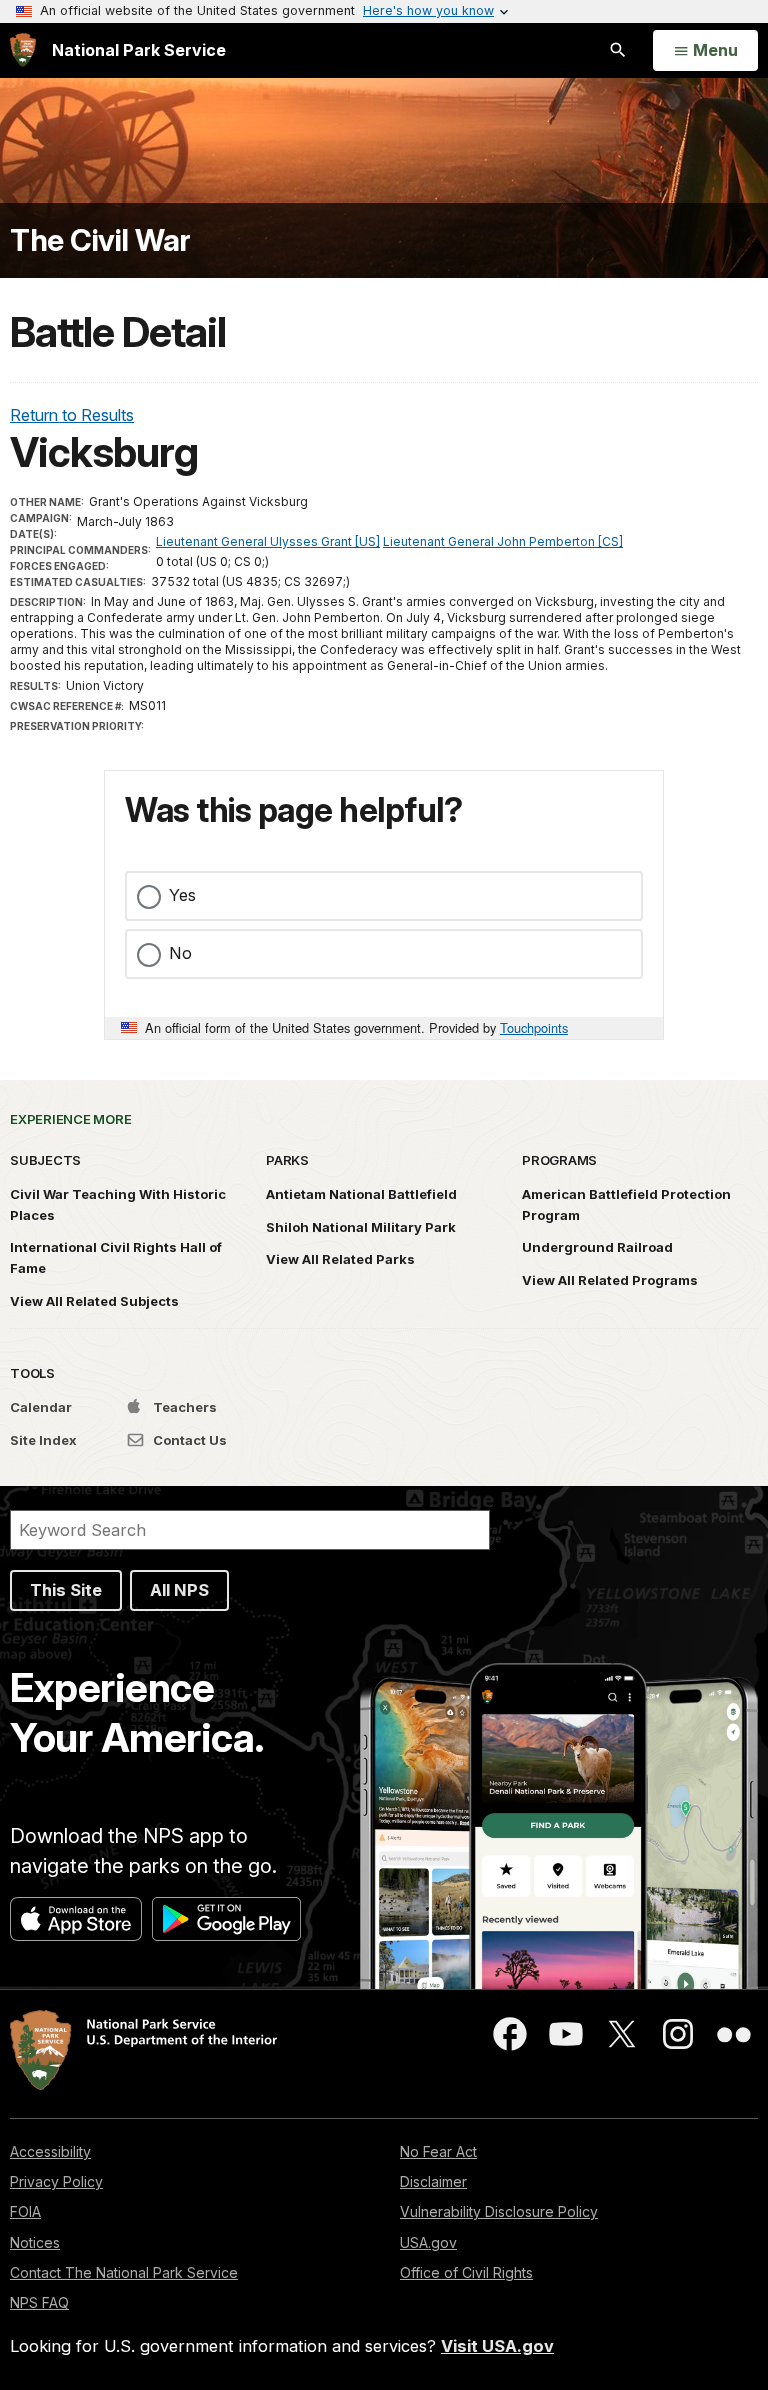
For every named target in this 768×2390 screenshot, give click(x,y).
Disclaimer (433, 2181)
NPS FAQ (39, 2302)
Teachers (183, 1407)
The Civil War (100, 240)
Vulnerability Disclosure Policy (499, 2211)
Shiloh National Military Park (361, 1227)
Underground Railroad (597, 1247)
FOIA (25, 2211)
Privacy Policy (56, 2181)
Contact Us (188, 1440)
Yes (182, 895)
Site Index (43, 1440)
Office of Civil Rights (466, 2272)
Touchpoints (534, 1027)
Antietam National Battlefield (361, 1194)
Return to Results (72, 415)
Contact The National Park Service (124, 2272)
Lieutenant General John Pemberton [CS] (503, 541)
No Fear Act (438, 2151)
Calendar (41, 1407)
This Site (66, 1590)
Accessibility (50, 2151)
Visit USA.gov (497, 2346)
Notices (35, 2242)
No (180, 953)
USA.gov (428, 2242)
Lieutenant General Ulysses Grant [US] (268, 541)
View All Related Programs (610, 1280)
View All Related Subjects (94, 1301)
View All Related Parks (340, 1259)
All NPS (179, 1590)
